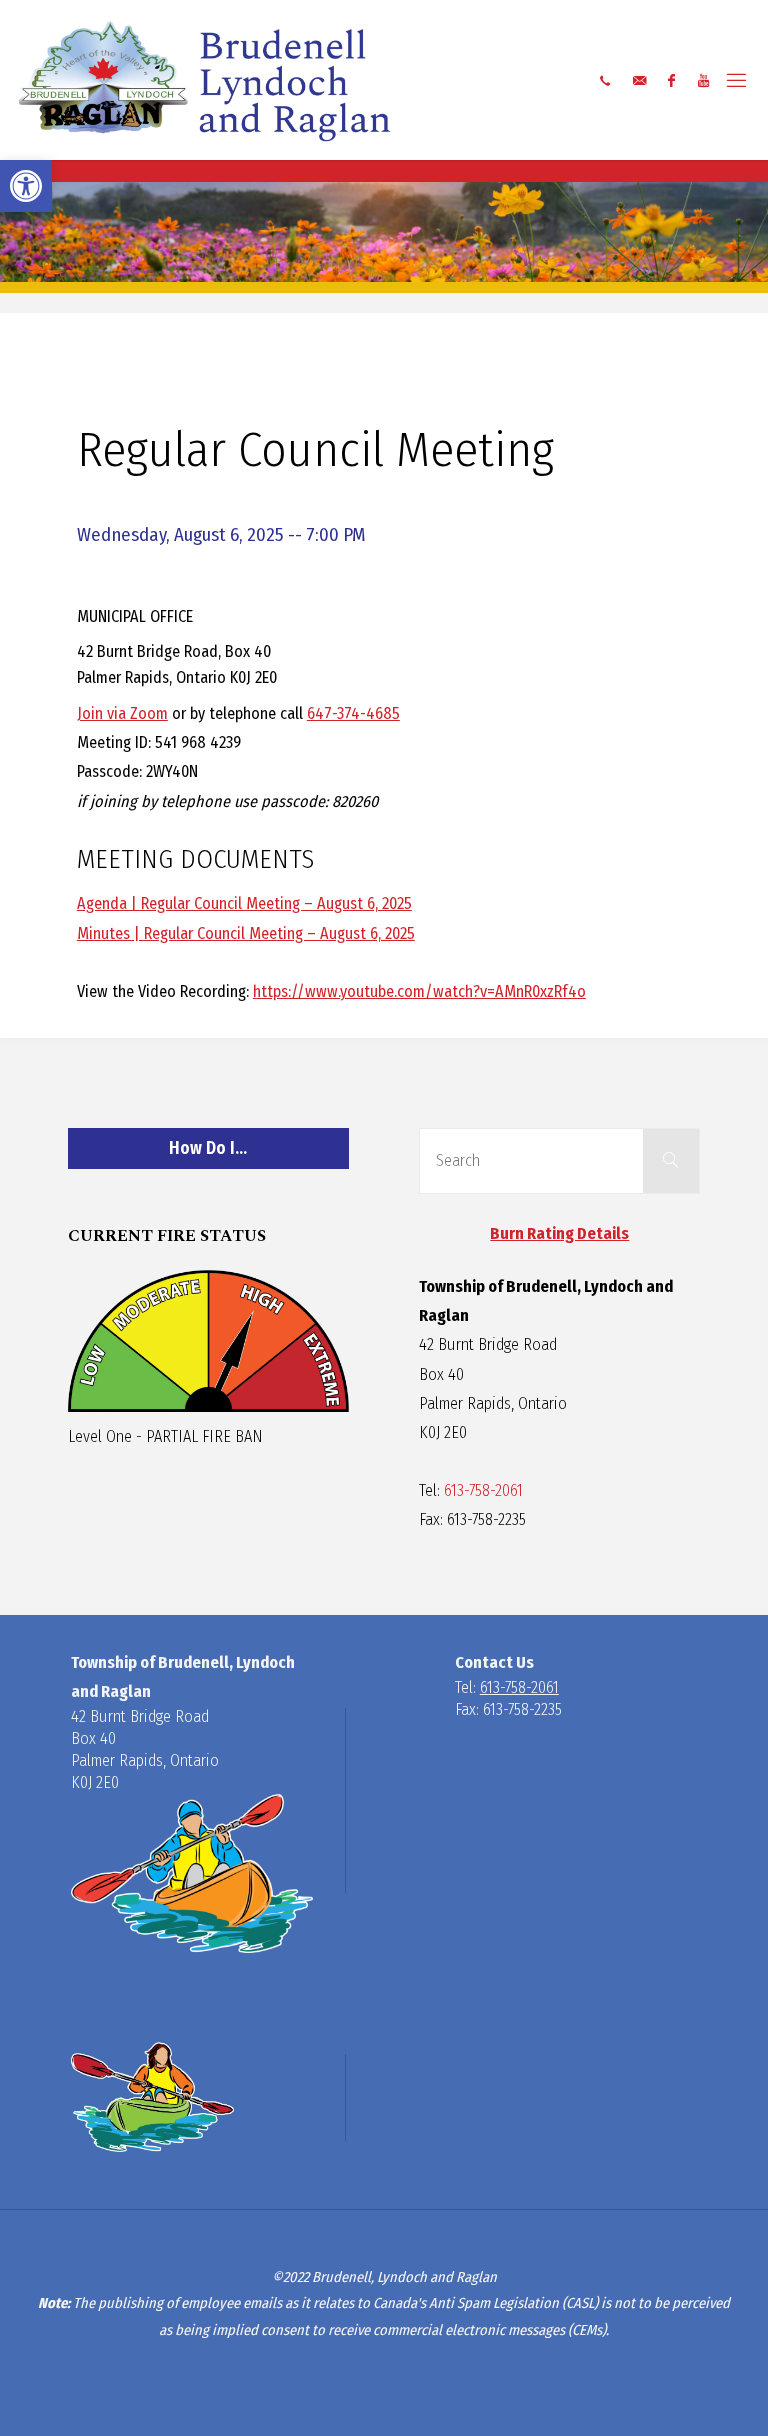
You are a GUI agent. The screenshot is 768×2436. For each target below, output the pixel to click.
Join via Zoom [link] (122, 713)
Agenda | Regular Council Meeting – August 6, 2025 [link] (244, 903)
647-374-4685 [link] (353, 713)
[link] (26, 186)
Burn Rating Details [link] (559, 1233)
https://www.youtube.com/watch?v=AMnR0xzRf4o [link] (419, 991)
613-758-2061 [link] (483, 1490)
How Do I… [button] (208, 1148)
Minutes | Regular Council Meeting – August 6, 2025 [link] (246, 933)
